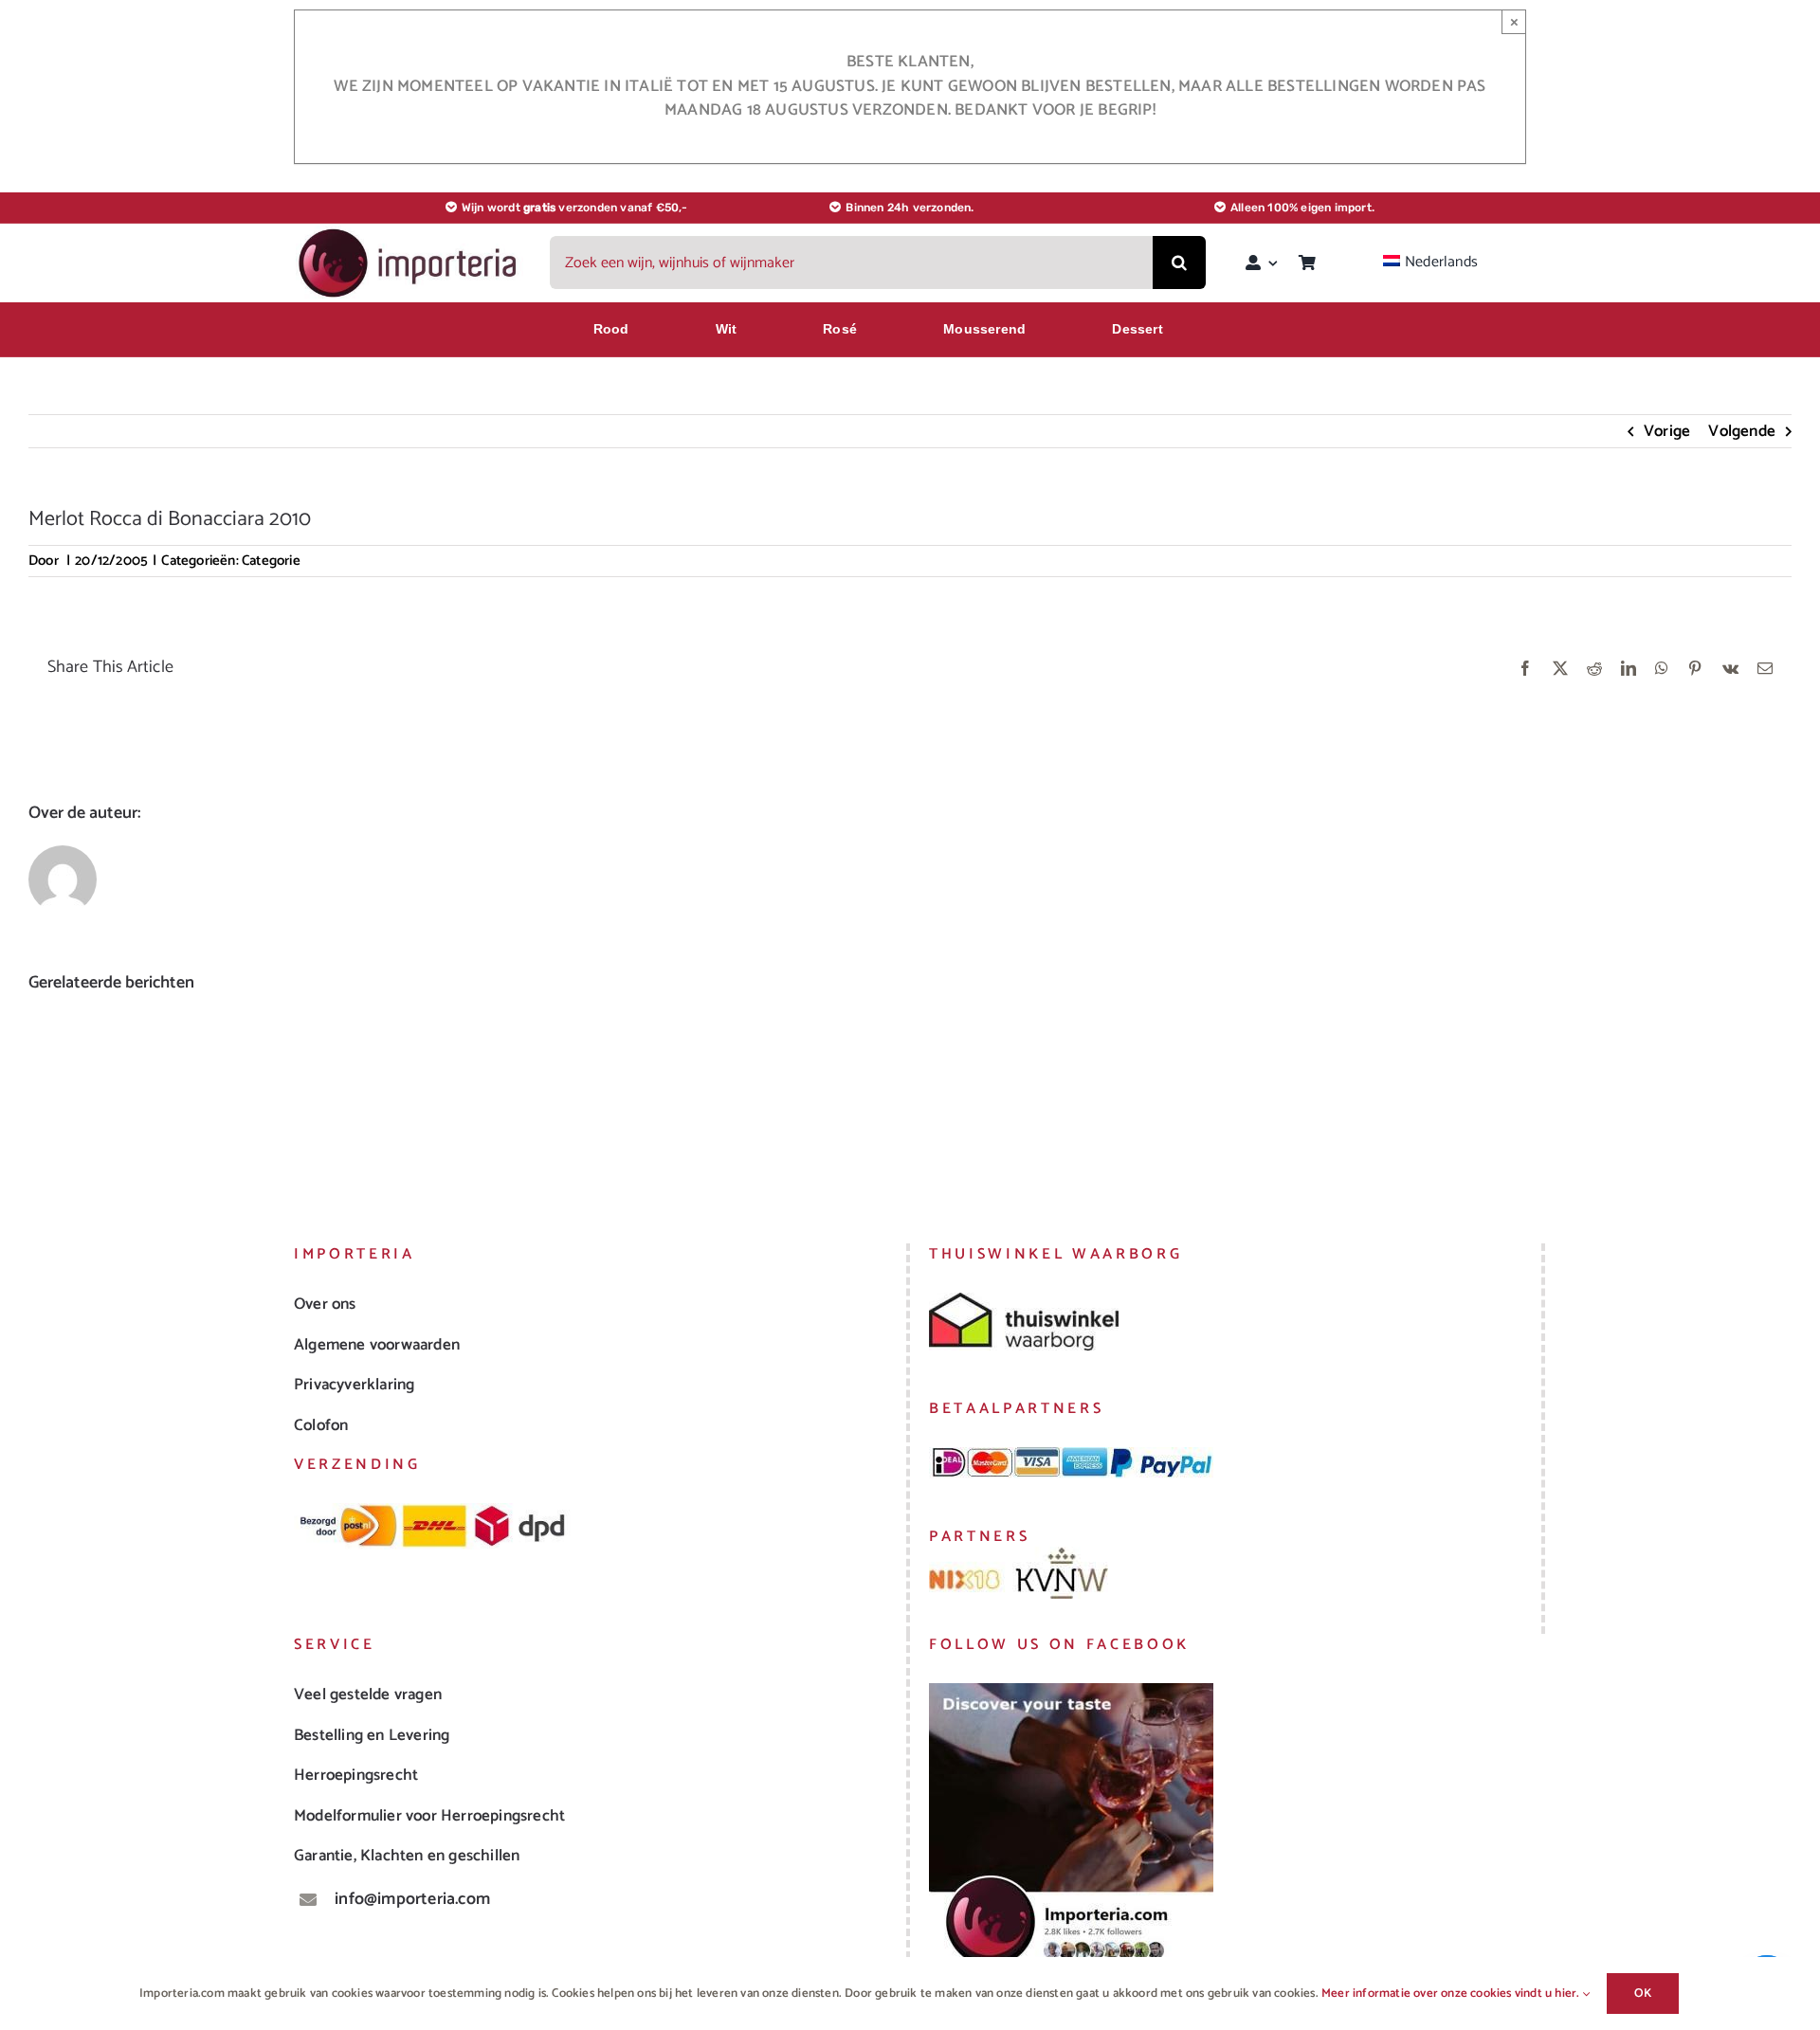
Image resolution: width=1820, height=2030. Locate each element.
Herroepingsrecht (356, 1775)
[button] (43, 1094)
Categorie (271, 561)
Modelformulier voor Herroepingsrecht (429, 1816)
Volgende (1742, 431)
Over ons (325, 1304)
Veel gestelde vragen (368, 1695)
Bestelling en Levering (372, 1735)
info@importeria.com (412, 1899)
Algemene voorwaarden (377, 1345)
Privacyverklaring (354, 1385)
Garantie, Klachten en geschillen (407, 1856)
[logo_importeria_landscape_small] (409, 233)
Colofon (321, 1425)
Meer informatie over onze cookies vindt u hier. (1452, 1994)
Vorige (1667, 431)
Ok (1643, 1994)
